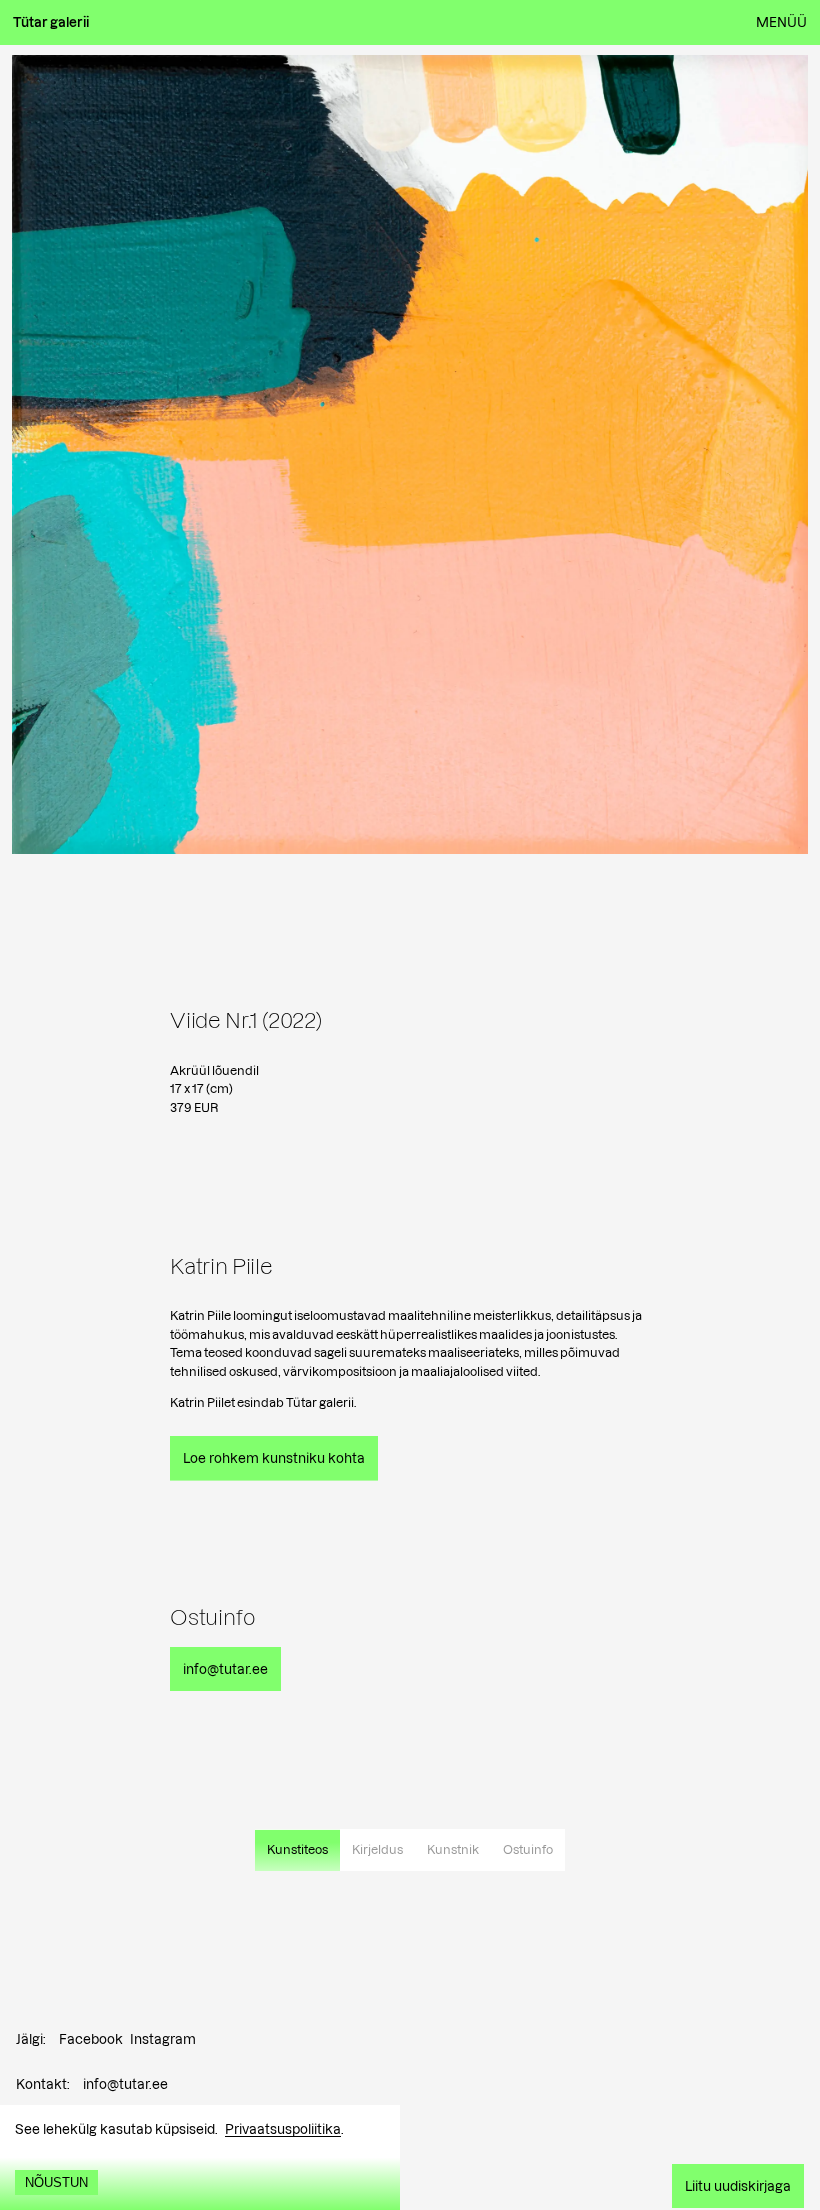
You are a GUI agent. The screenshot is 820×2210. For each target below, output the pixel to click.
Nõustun (56, 2182)
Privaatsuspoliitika (283, 2129)
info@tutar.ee (125, 2084)
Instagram (163, 2039)
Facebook (91, 2039)
